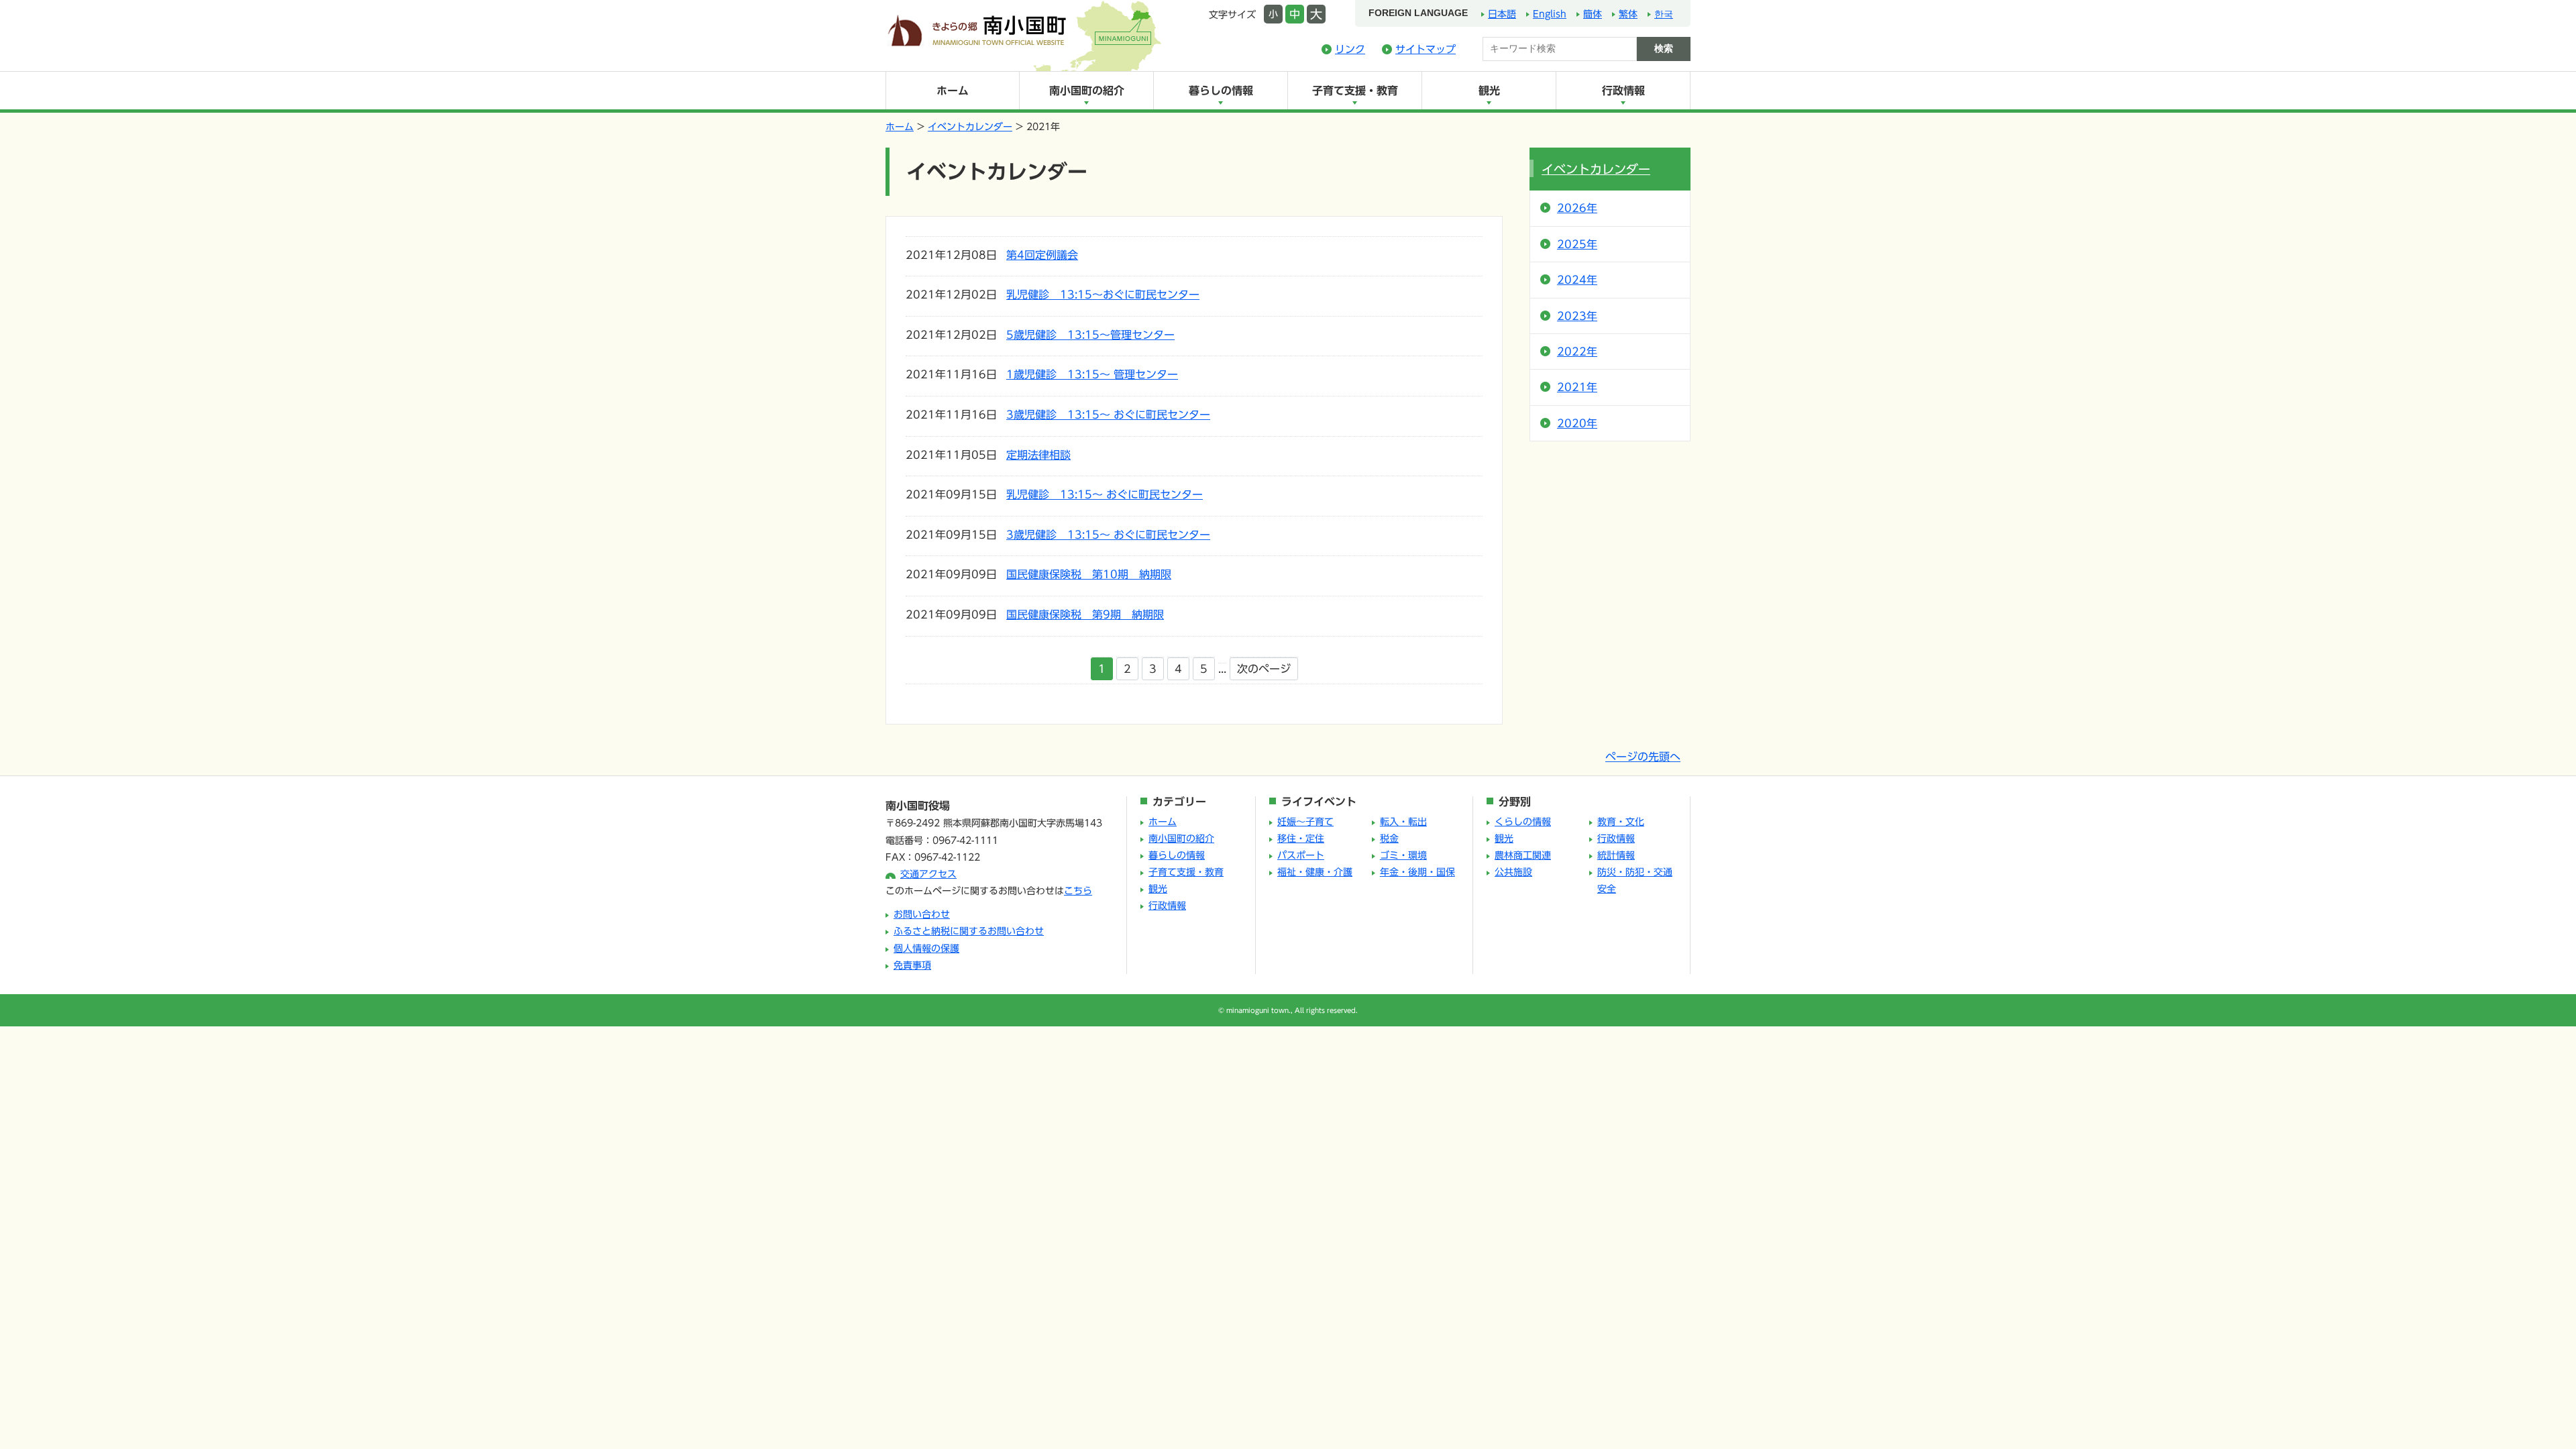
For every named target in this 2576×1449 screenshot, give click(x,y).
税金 (1389, 839)
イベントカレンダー (970, 127)
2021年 (1577, 387)
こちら (1078, 891)
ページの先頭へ (1643, 757)
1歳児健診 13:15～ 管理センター (1092, 374)
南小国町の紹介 (1087, 91)
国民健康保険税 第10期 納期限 (1089, 574)
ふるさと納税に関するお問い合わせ (969, 931)
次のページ (1264, 669)
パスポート (1301, 855)
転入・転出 (1403, 822)
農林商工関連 (1523, 855)
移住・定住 (1301, 839)
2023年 (1577, 316)
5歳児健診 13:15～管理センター (1090, 335)
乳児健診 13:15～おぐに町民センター (1103, 294)
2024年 (1577, 280)
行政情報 (1623, 91)
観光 (1489, 91)
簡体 (1593, 14)
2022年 (1577, 352)
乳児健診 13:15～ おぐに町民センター (1105, 494)
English (1550, 14)
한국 (1664, 14)
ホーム (953, 91)
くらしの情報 (1523, 822)
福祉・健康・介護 (1315, 872)
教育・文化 (1621, 822)
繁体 (1628, 14)
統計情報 (1616, 855)
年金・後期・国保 (1417, 872)
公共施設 (1513, 872)
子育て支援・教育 (1355, 91)
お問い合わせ (922, 914)
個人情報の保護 (926, 949)
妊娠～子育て (1305, 822)
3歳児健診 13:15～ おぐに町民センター (1108, 415)
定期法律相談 (1038, 455)
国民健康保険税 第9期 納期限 (1085, 614)
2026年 (1577, 208)
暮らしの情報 (1221, 91)
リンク (1350, 49)
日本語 (1502, 14)
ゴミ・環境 (1403, 855)
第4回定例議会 (1042, 255)
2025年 (1577, 244)
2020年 (1577, 423)
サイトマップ (1426, 49)
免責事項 (912, 965)
